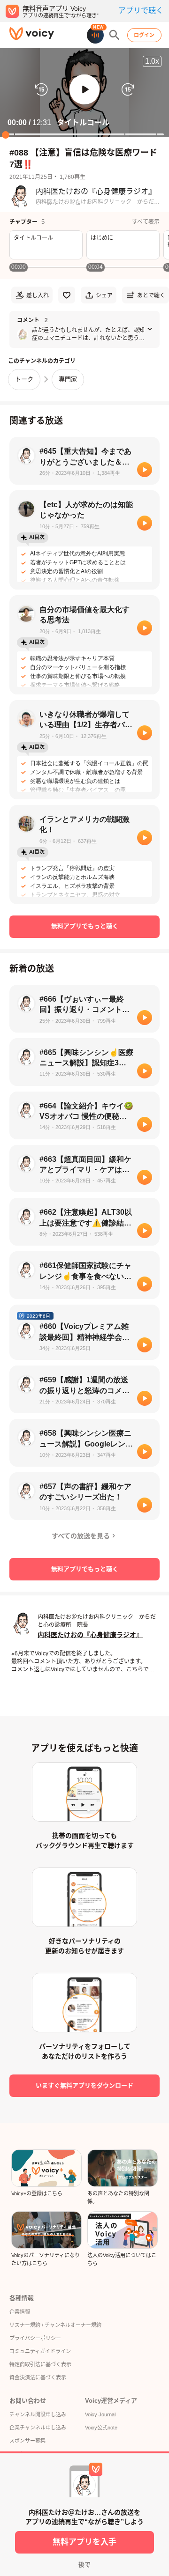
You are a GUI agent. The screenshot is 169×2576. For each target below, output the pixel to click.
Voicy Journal (100, 2414)
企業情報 (20, 2312)
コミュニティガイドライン (40, 2351)
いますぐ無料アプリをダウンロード (84, 2085)
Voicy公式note (101, 2428)
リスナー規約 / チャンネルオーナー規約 (55, 2325)
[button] (84, 89)
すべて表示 (146, 222)
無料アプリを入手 (84, 2542)
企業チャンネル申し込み (38, 2428)
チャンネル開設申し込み (38, 2414)
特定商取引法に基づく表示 (40, 2364)
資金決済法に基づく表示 (38, 2377)
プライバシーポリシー (35, 2338)
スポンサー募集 (27, 2441)
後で (84, 2565)
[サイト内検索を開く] (115, 35)
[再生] (145, 470)
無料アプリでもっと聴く (85, 926)
